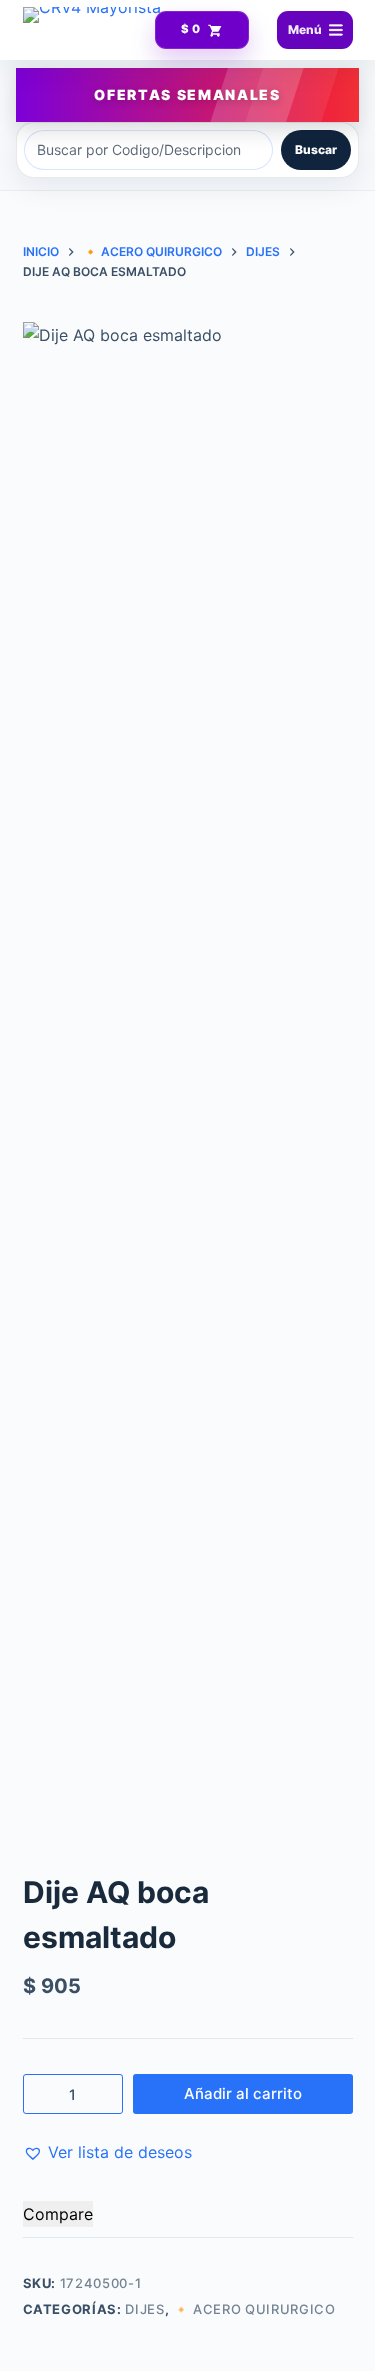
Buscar (316, 149)
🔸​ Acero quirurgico (254, 2309)
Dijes (144, 2309)
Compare (58, 2214)
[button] (107, 2152)
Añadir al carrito (243, 2093)
